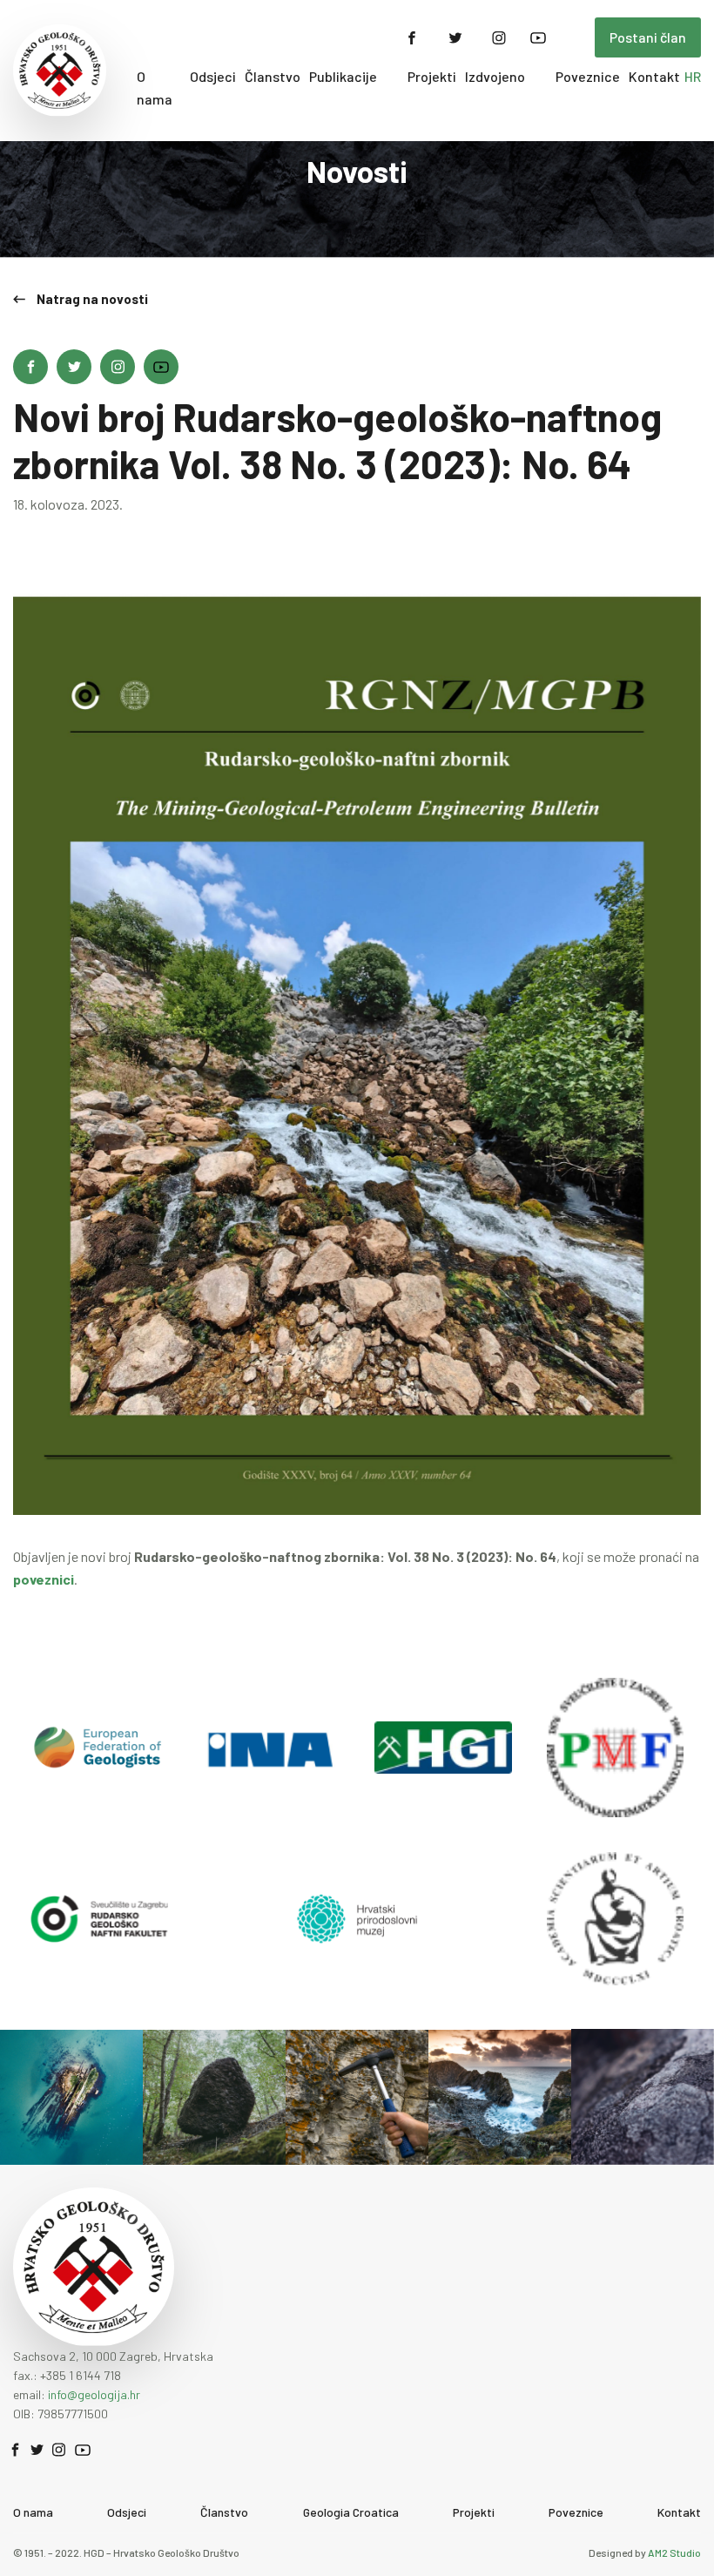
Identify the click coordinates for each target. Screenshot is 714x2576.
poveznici (44, 1579)
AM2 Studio (674, 2552)
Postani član (648, 37)
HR (693, 76)
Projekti (432, 76)
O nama (155, 88)
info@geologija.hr (94, 2394)
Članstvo (273, 76)
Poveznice (588, 76)
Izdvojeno (495, 76)
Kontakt (654, 76)
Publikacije (343, 76)
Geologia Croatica (351, 2512)
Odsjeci (213, 76)
